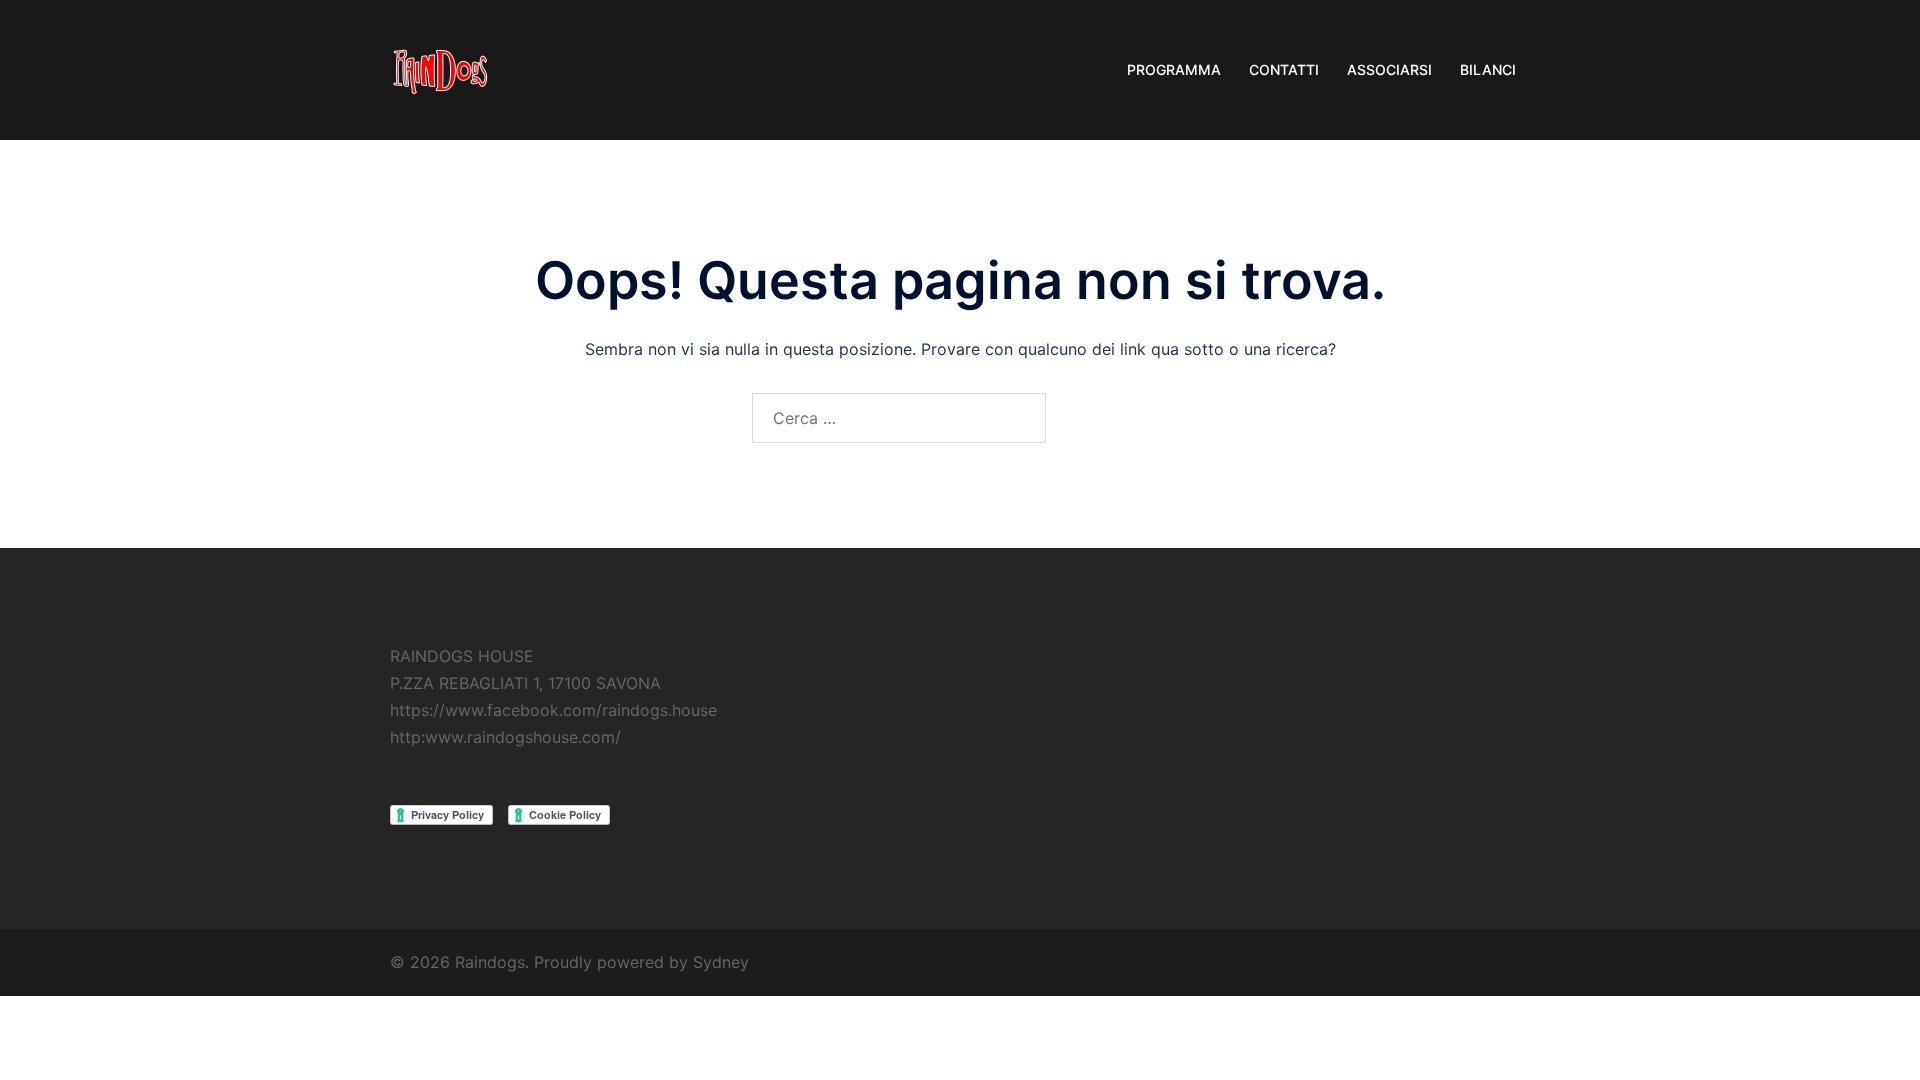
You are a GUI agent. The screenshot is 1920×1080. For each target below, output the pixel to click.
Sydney (721, 962)
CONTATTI (1284, 69)
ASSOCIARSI (1389, 69)
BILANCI (1488, 69)
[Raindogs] (440, 68)
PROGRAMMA (1174, 69)
